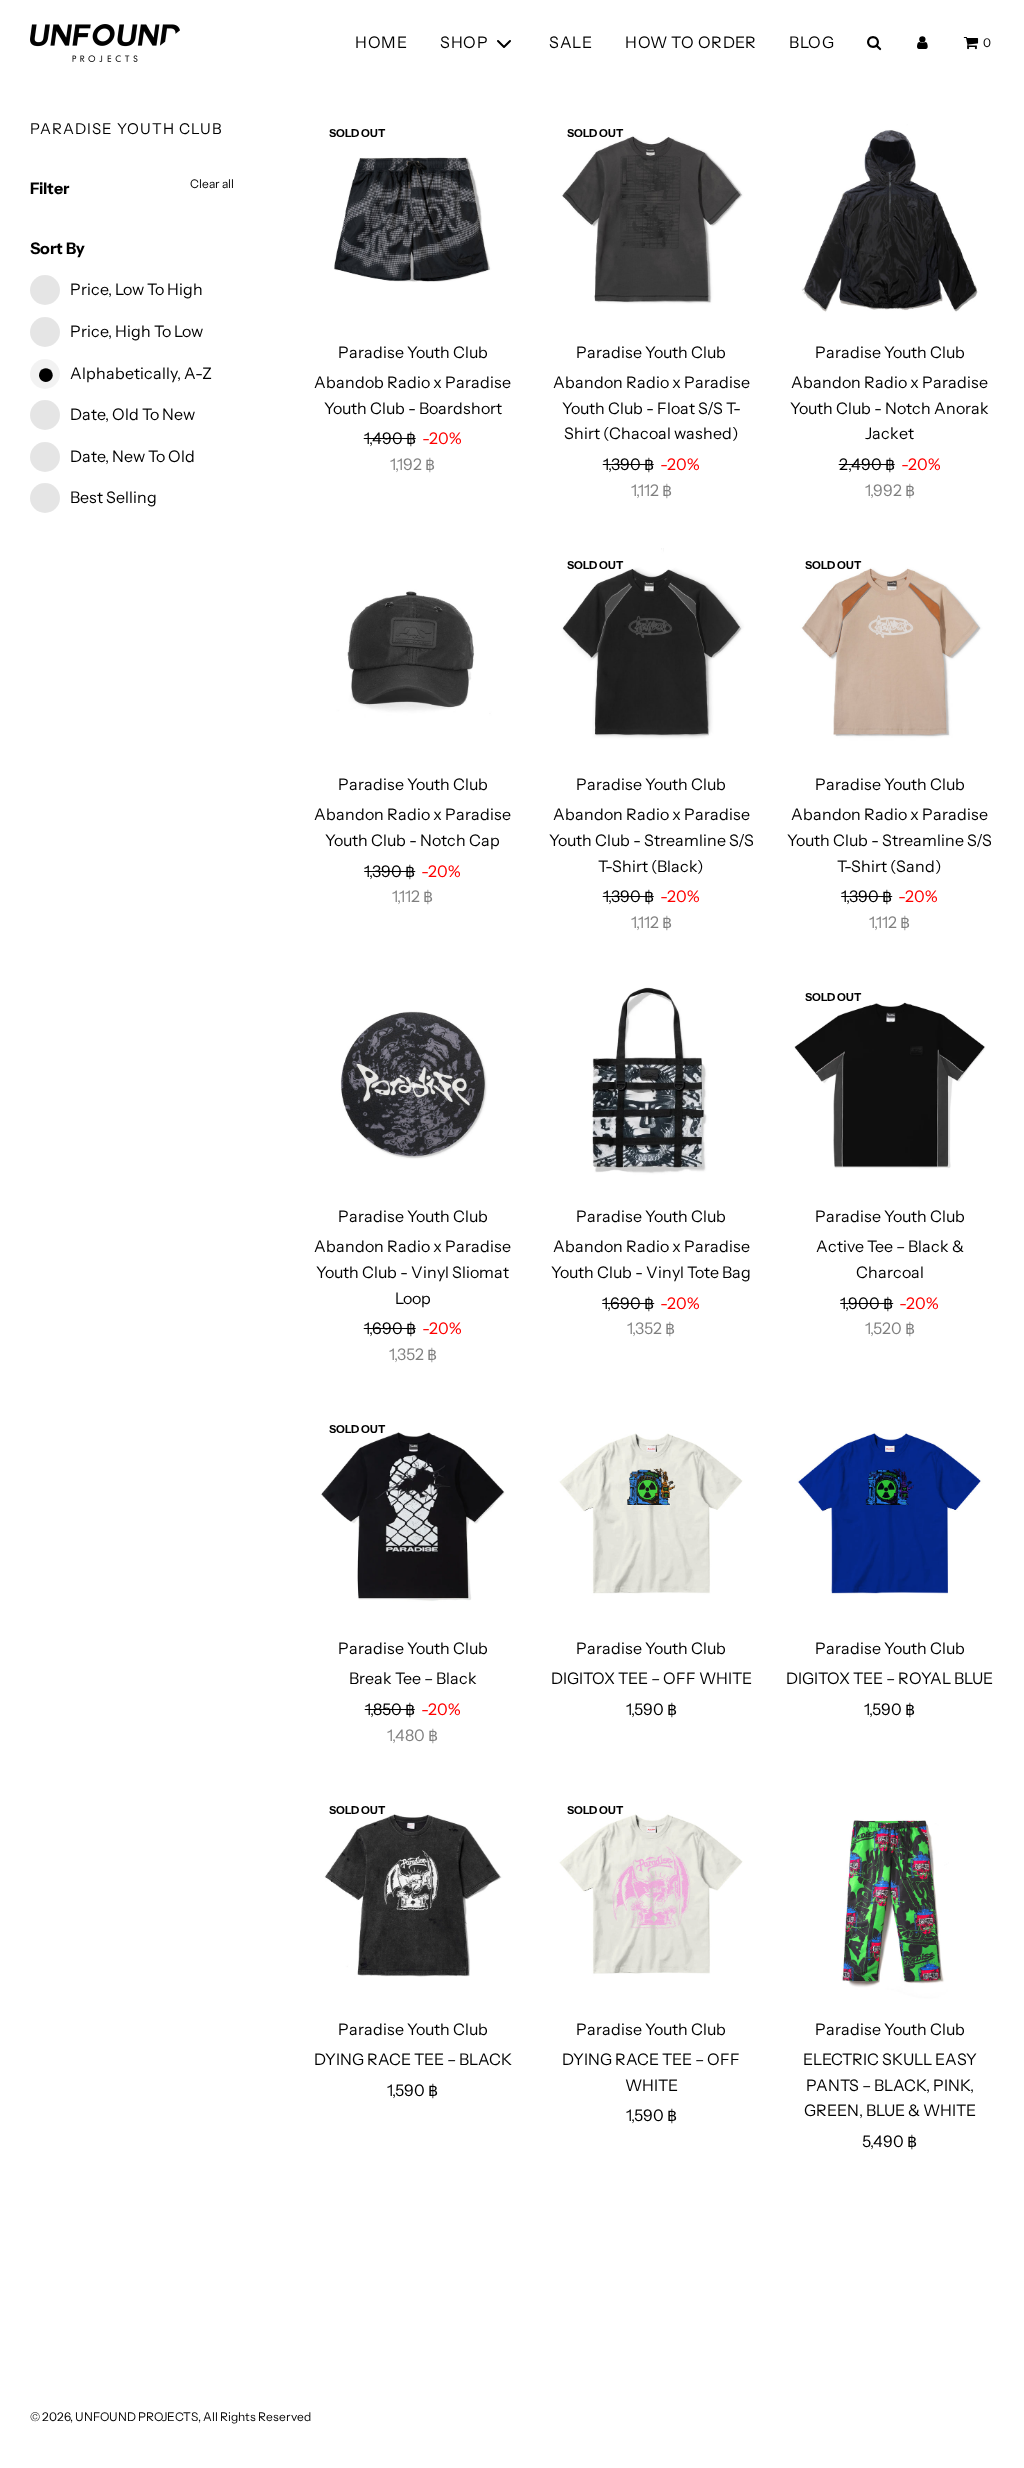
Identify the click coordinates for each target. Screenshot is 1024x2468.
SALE (570, 42)
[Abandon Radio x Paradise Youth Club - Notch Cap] (413, 652)
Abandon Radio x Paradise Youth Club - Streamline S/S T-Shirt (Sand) (889, 839)
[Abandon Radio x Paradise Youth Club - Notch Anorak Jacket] (889, 220)
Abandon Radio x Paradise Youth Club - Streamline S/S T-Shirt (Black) (651, 839)
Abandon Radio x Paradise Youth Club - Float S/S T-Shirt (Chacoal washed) (651, 407)
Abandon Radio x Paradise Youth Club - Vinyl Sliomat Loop (412, 1271)
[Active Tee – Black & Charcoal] (889, 1084)
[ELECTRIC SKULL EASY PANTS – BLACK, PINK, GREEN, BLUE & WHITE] (889, 1897)
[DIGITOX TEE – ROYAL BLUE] (889, 1516)
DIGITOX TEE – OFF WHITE (651, 1678)
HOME (381, 42)
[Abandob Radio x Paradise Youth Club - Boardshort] (413, 220)
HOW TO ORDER (690, 42)
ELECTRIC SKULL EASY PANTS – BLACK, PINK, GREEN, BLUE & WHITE (890, 2084)
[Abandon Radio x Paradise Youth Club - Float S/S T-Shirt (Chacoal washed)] (651, 220)
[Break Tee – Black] (413, 1516)
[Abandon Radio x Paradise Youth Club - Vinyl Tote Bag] (651, 1084)
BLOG (811, 42)
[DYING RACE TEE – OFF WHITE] (651, 1897)
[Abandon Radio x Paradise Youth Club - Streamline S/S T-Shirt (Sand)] (889, 652)
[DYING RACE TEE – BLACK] (413, 1897)
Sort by (57, 248)
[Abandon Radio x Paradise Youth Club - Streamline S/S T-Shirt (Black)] (651, 652)
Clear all (212, 183)
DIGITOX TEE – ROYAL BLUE (889, 1678)
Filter (49, 188)
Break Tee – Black (413, 1678)
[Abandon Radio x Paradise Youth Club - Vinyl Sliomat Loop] (413, 1084)
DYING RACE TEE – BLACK (413, 2059)
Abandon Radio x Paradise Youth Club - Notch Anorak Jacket (889, 407)
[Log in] (922, 42)
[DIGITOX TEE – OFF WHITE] (651, 1516)
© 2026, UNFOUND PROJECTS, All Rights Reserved (170, 2416)
